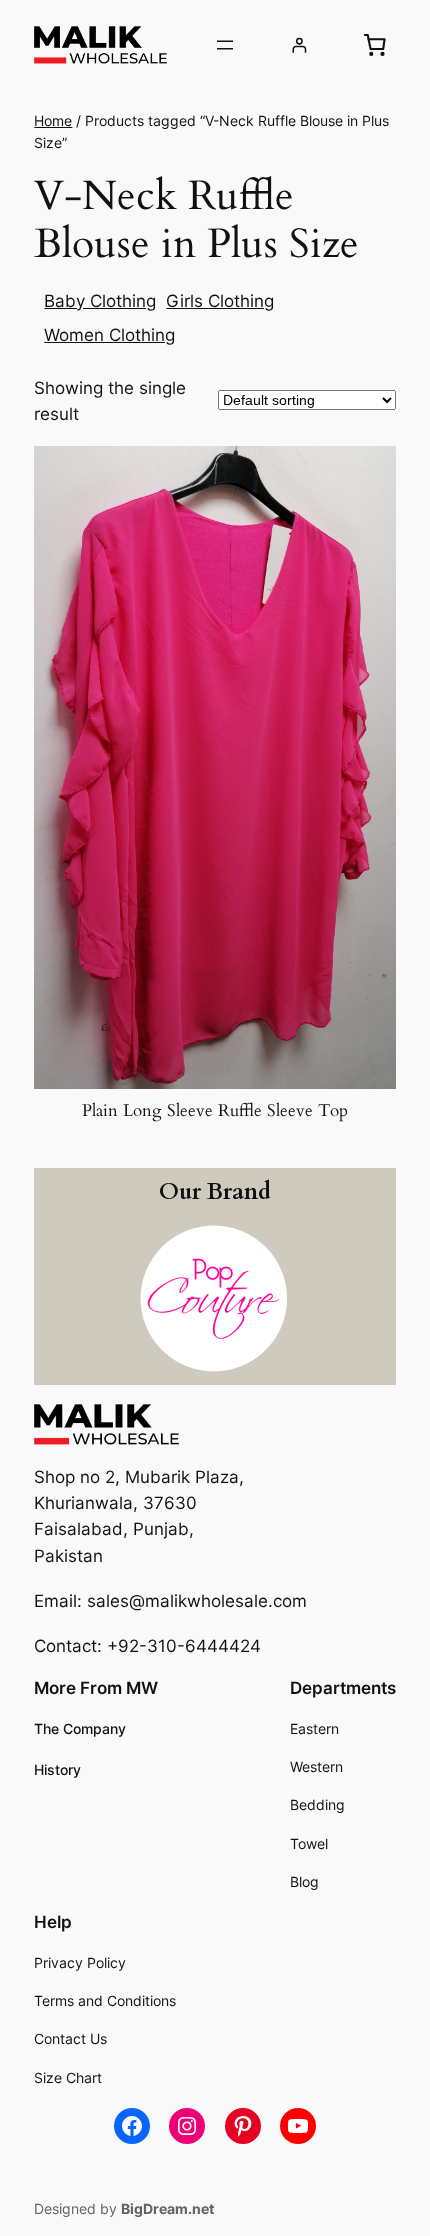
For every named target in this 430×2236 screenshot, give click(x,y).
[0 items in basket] (375, 45)
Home (53, 120)
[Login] (299, 45)
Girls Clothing (220, 301)
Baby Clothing (100, 301)
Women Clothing (109, 335)
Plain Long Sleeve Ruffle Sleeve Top (215, 1111)
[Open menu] (225, 45)
